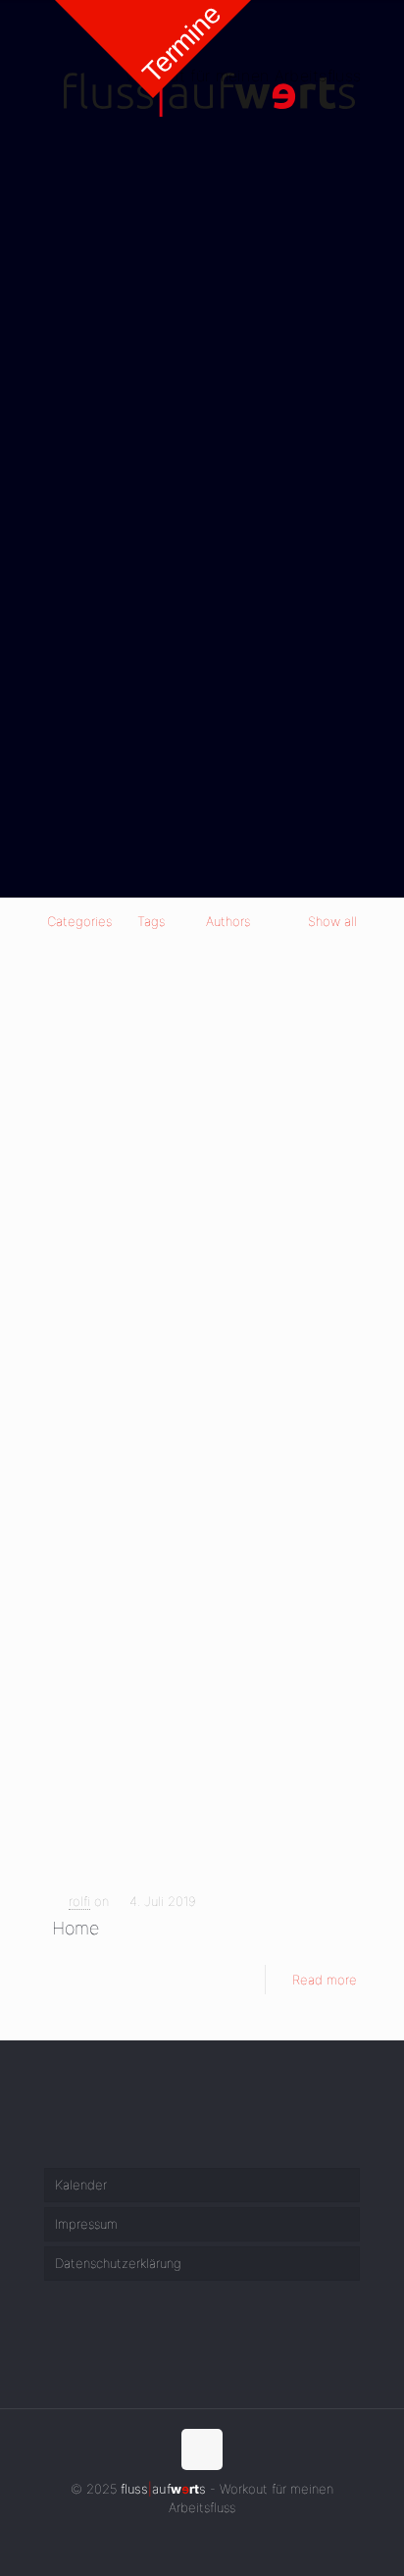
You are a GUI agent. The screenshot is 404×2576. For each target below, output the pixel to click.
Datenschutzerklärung (118, 2263)
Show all (332, 921)
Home (76, 1928)
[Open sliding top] (153, 49)
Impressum (86, 2224)
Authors (228, 921)
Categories (79, 921)
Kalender (81, 2185)
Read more (325, 1980)
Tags (151, 921)
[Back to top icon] (202, 2449)
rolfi (79, 1901)
